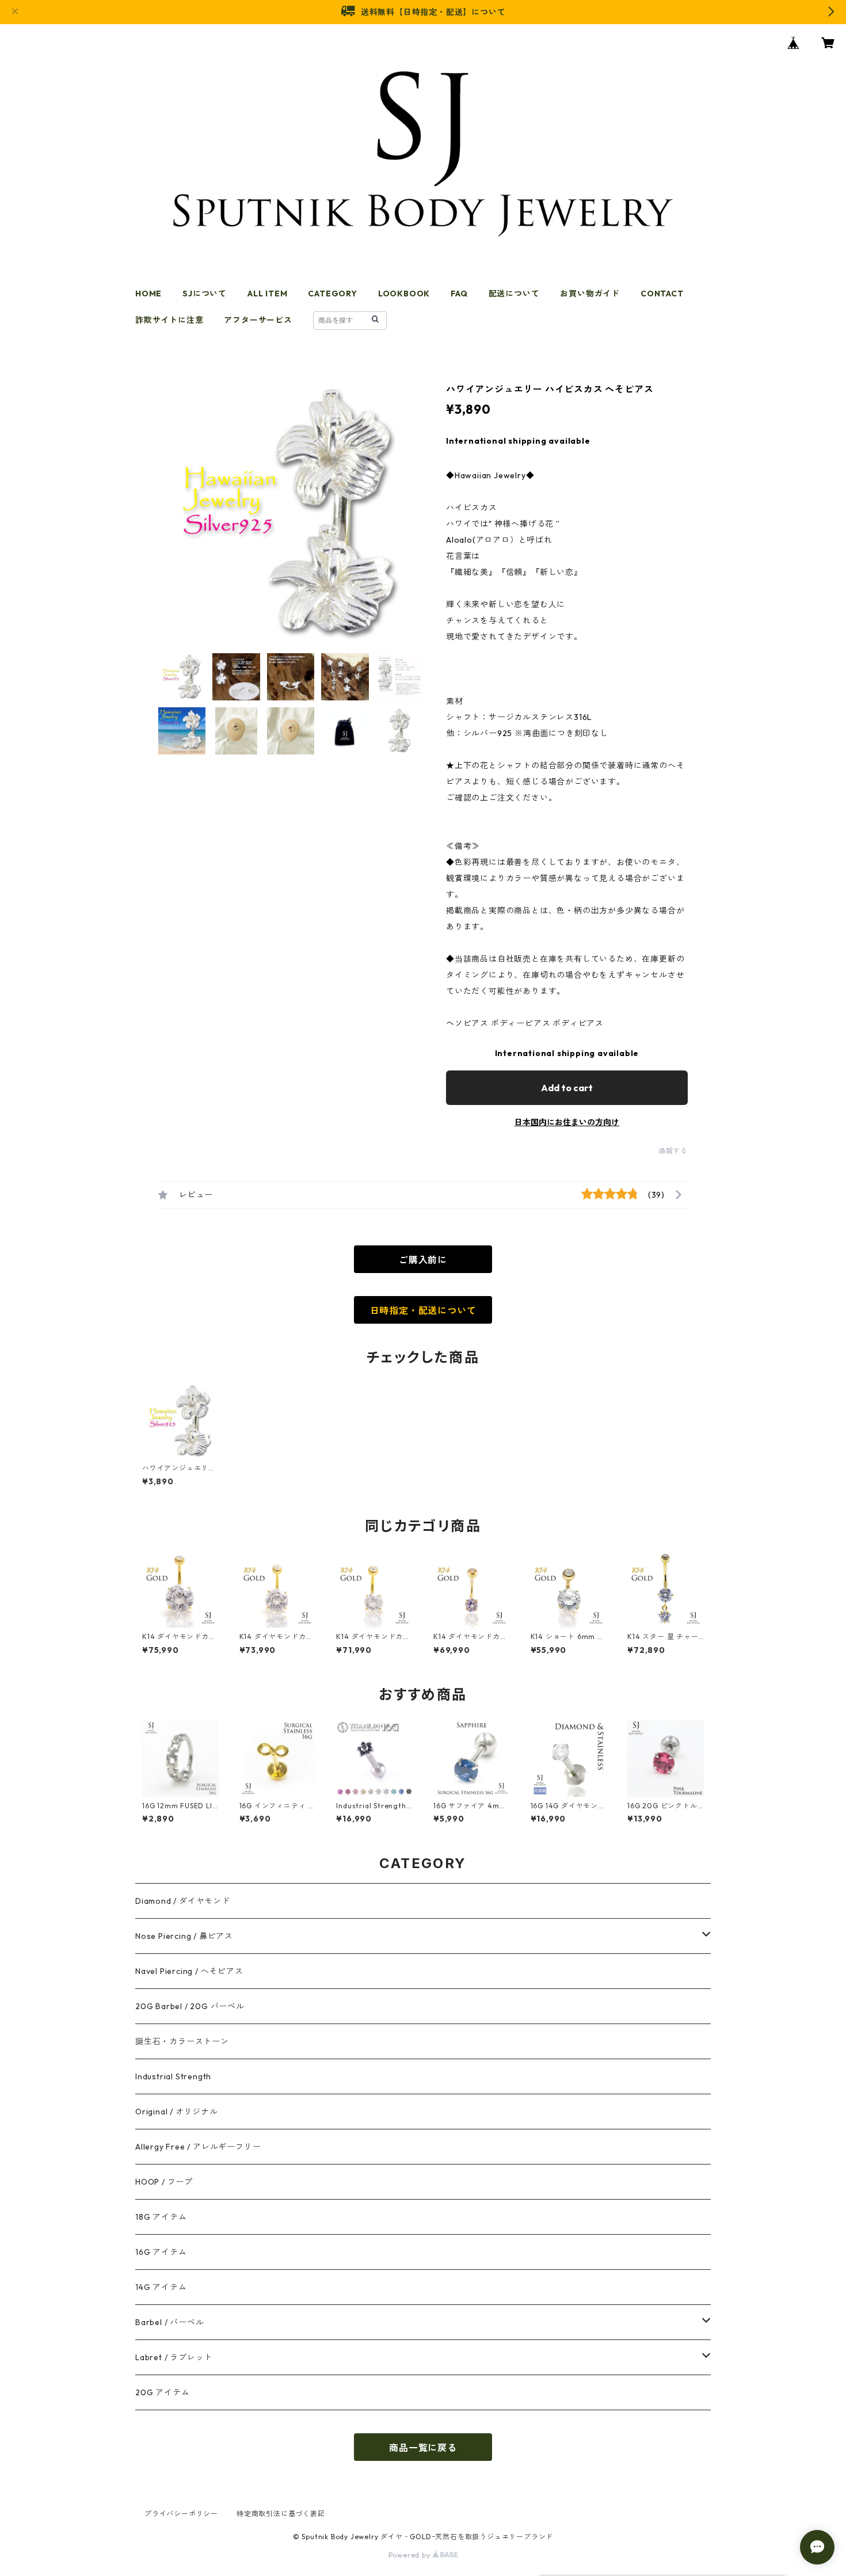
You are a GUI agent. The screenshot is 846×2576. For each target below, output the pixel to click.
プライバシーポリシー (181, 2514)
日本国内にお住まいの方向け (567, 1122)
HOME (148, 294)
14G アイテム (161, 2287)
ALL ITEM (267, 294)
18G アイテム (161, 2217)
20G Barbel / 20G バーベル (190, 2006)
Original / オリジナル (177, 2112)
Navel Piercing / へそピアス (189, 1971)
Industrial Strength (173, 2076)
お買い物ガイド (590, 294)
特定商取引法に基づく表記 (281, 2514)
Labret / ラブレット (174, 2357)
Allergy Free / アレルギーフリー (198, 2147)
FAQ (459, 294)
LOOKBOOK (404, 294)
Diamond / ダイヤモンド (183, 1901)
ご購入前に (423, 1260)
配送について (514, 294)
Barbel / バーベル (169, 2322)
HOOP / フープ (164, 2182)
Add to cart (567, 1088)
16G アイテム (161, 2252)
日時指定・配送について (423, 1310)
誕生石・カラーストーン (182, 2041)
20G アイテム (162, 2392)
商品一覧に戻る (423, 2448)
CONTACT (662, 294)
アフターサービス (258, 320)
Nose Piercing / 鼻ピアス (184, 1936)
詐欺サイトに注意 (169, 320)
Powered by (411, 2555)
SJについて (205, 294)
